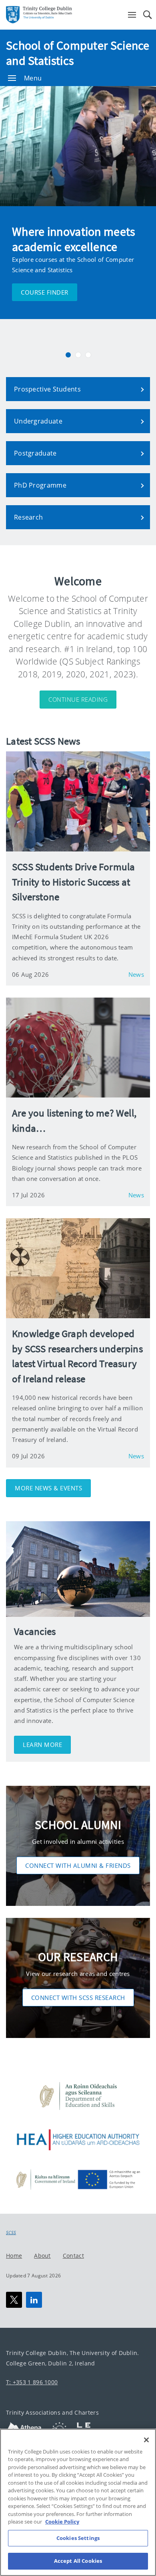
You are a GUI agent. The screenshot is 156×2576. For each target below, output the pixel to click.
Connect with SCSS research (78, 1998)
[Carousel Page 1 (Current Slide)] (68, 355)
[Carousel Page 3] (88, 355)
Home (14, 2255)
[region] (78, 2502)
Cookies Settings (78, 2538)
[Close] (146, 2440)
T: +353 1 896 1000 (32, 2382)
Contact (73, 2255)
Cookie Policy (62, 2522)
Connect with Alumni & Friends (78, 1865)
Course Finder (45, 292)
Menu (33, 78)
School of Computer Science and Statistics (78, 53)
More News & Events (48, 1488)
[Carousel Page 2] (78, 355)
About (42, 2255)
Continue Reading (78, 699)
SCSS (11, 2233)
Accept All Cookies (78, 2561)
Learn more (42, 1745)
